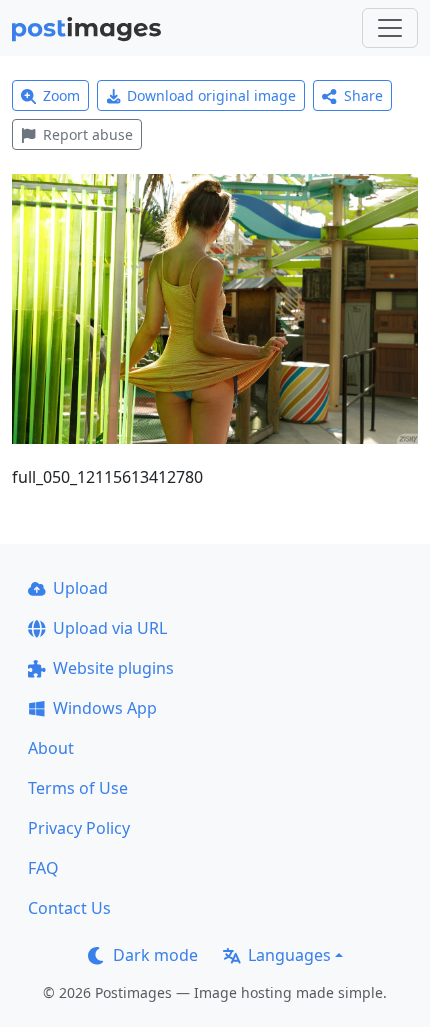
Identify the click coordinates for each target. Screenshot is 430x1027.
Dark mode (155, 955)
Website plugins (113, 668)
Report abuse (88, 134)
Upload (80, 588)
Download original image (211, 95)
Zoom (61, 95)
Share (363, 95)
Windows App (105, 708)
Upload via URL (110, 628)
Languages (289, 955)
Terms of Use (78, 788)
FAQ (43, 868)
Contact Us (69, 908)
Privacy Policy (79, 828)
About (51, 748)
